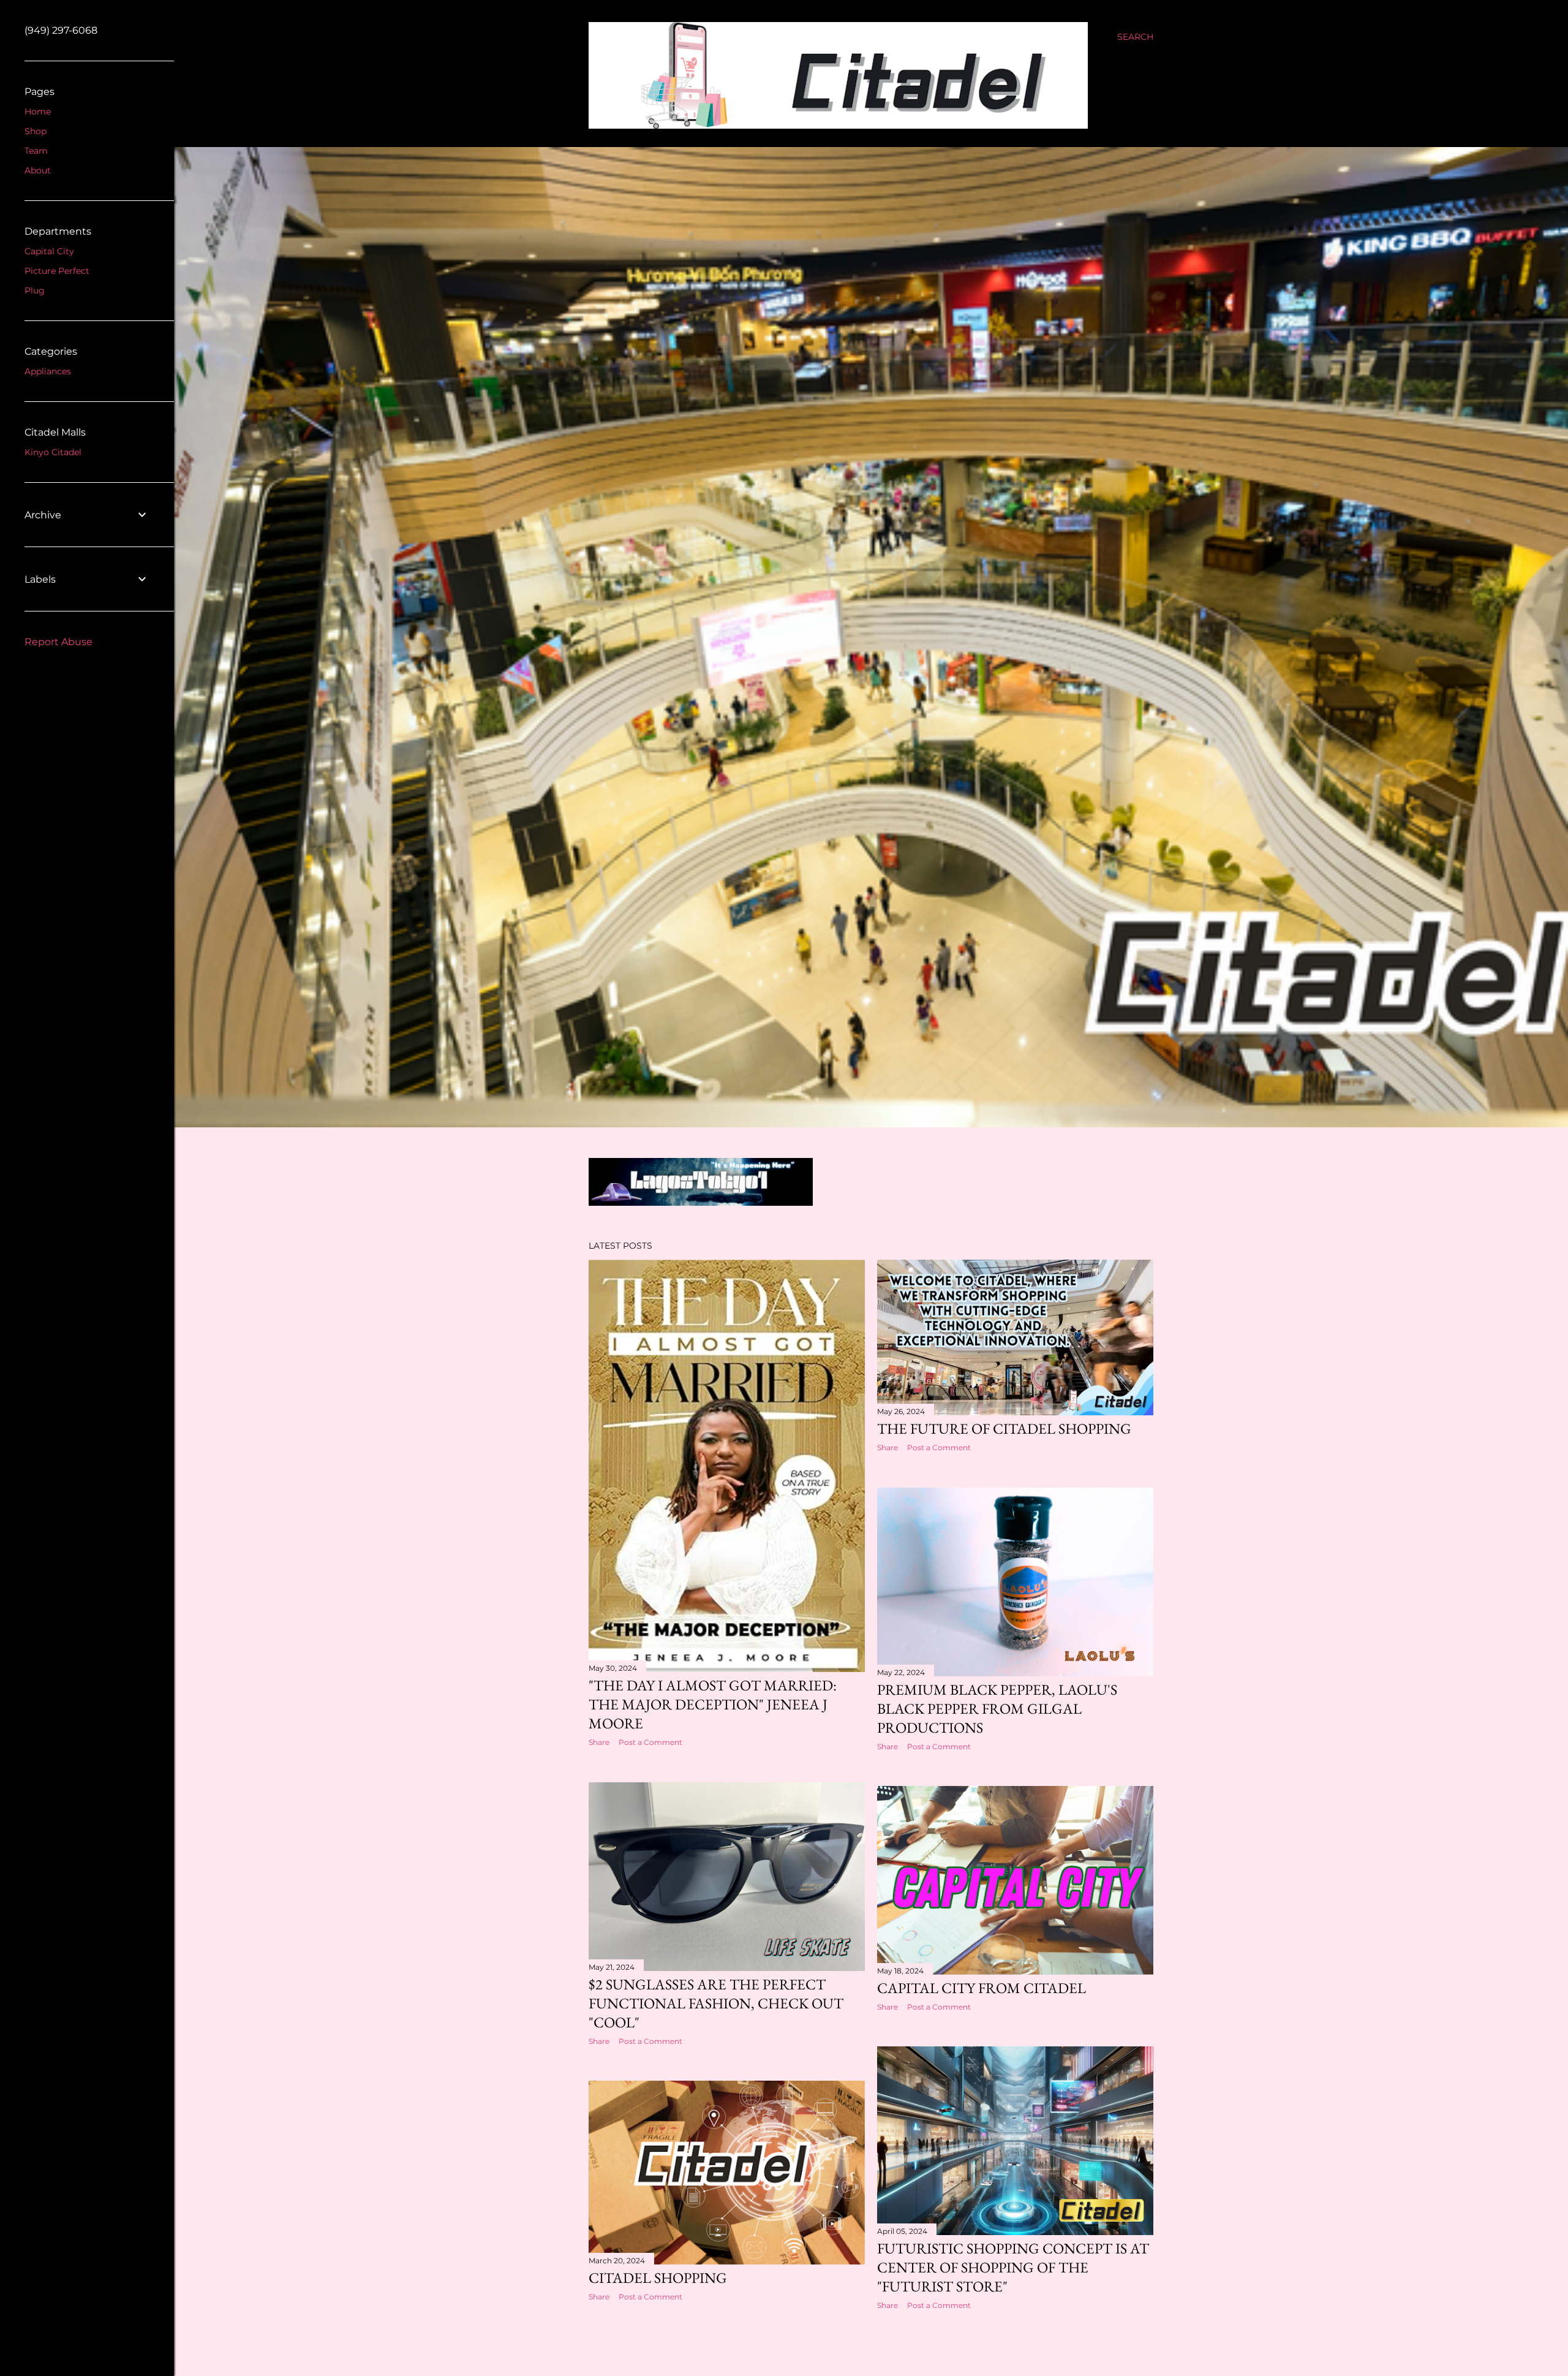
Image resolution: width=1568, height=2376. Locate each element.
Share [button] (599, 1742)
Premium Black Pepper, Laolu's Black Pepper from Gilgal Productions (997, 1708)
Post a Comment (650, 1742)
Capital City (49, 251)
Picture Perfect (57, 271)
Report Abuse (58, 642)
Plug (35, 290)
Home (38, 112)
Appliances (48, 371)
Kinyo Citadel (53, 452)
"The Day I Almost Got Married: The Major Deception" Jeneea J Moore (713, 1704)
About (38, 170)
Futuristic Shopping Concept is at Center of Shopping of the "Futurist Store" (1013, 2267)
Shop (36, 131)
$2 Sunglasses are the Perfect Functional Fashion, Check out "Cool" (716, 2003)
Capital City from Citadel (982, 1988)
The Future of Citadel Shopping (1004, 1428)
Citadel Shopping (658, 2278)
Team (36, 151)
